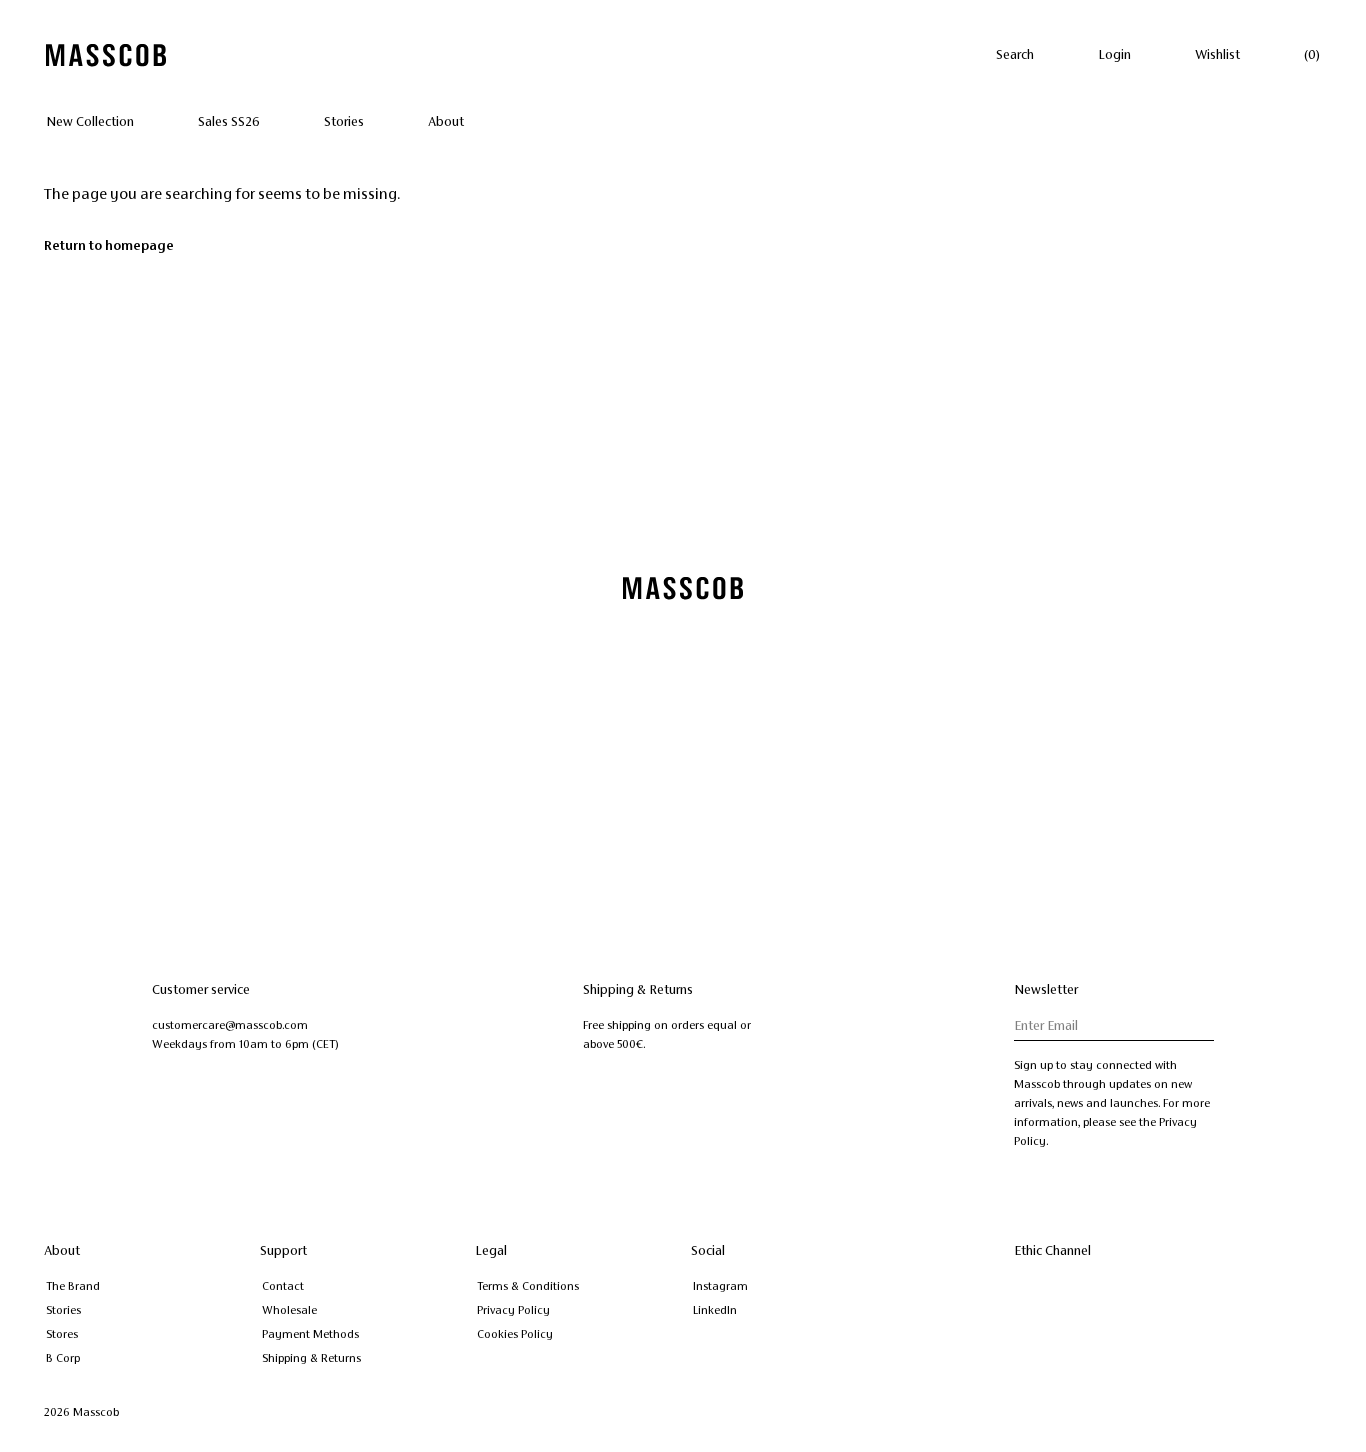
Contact (283, 1286)
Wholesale (289, 1310)
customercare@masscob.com (230, 1025)
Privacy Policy (513, 1310)
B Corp (63, 1358)
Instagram (720, 1286)
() (1312, 55)
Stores (62, 1334)
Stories (344, 122)
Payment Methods (310, 1334)
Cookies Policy (515, 1334)
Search (1015, 55)
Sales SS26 (229, 122)
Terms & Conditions (528, 1286)
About (446, 122)
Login (1114, 55)
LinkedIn (715, 1310)
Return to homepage (109, 246)
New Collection (90, 122)
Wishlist (1217, 55)
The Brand (73, 1286)
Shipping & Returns (311, 1358)
